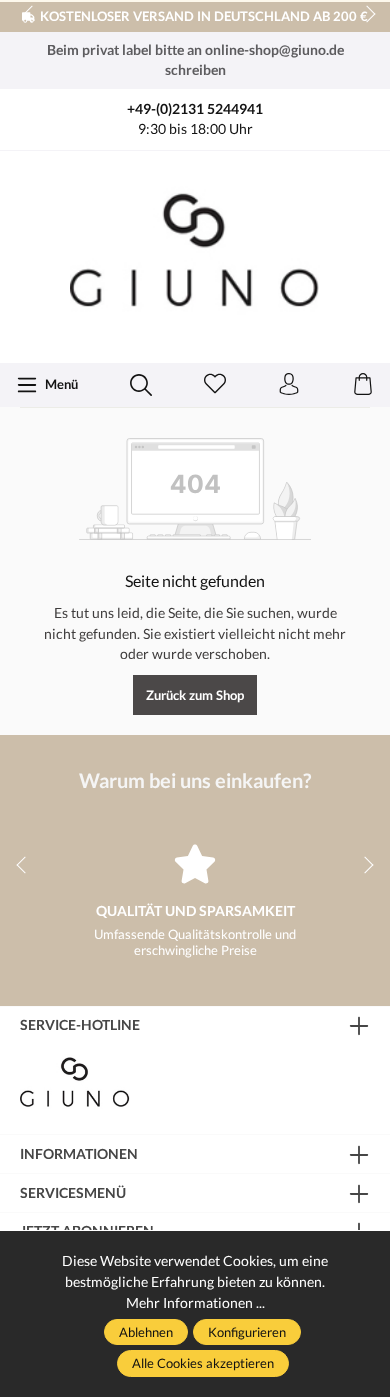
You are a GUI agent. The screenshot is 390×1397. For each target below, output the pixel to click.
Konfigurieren (247, 1332)
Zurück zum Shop (195, 695)
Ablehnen (146, 1332)
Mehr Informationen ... (195, 1302)
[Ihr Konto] (289, 385)
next (365, 15)
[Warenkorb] (363, 385)
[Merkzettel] (215, 385)
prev (30, 15)
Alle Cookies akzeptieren (203, 1363)
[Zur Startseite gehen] (195, 254)
